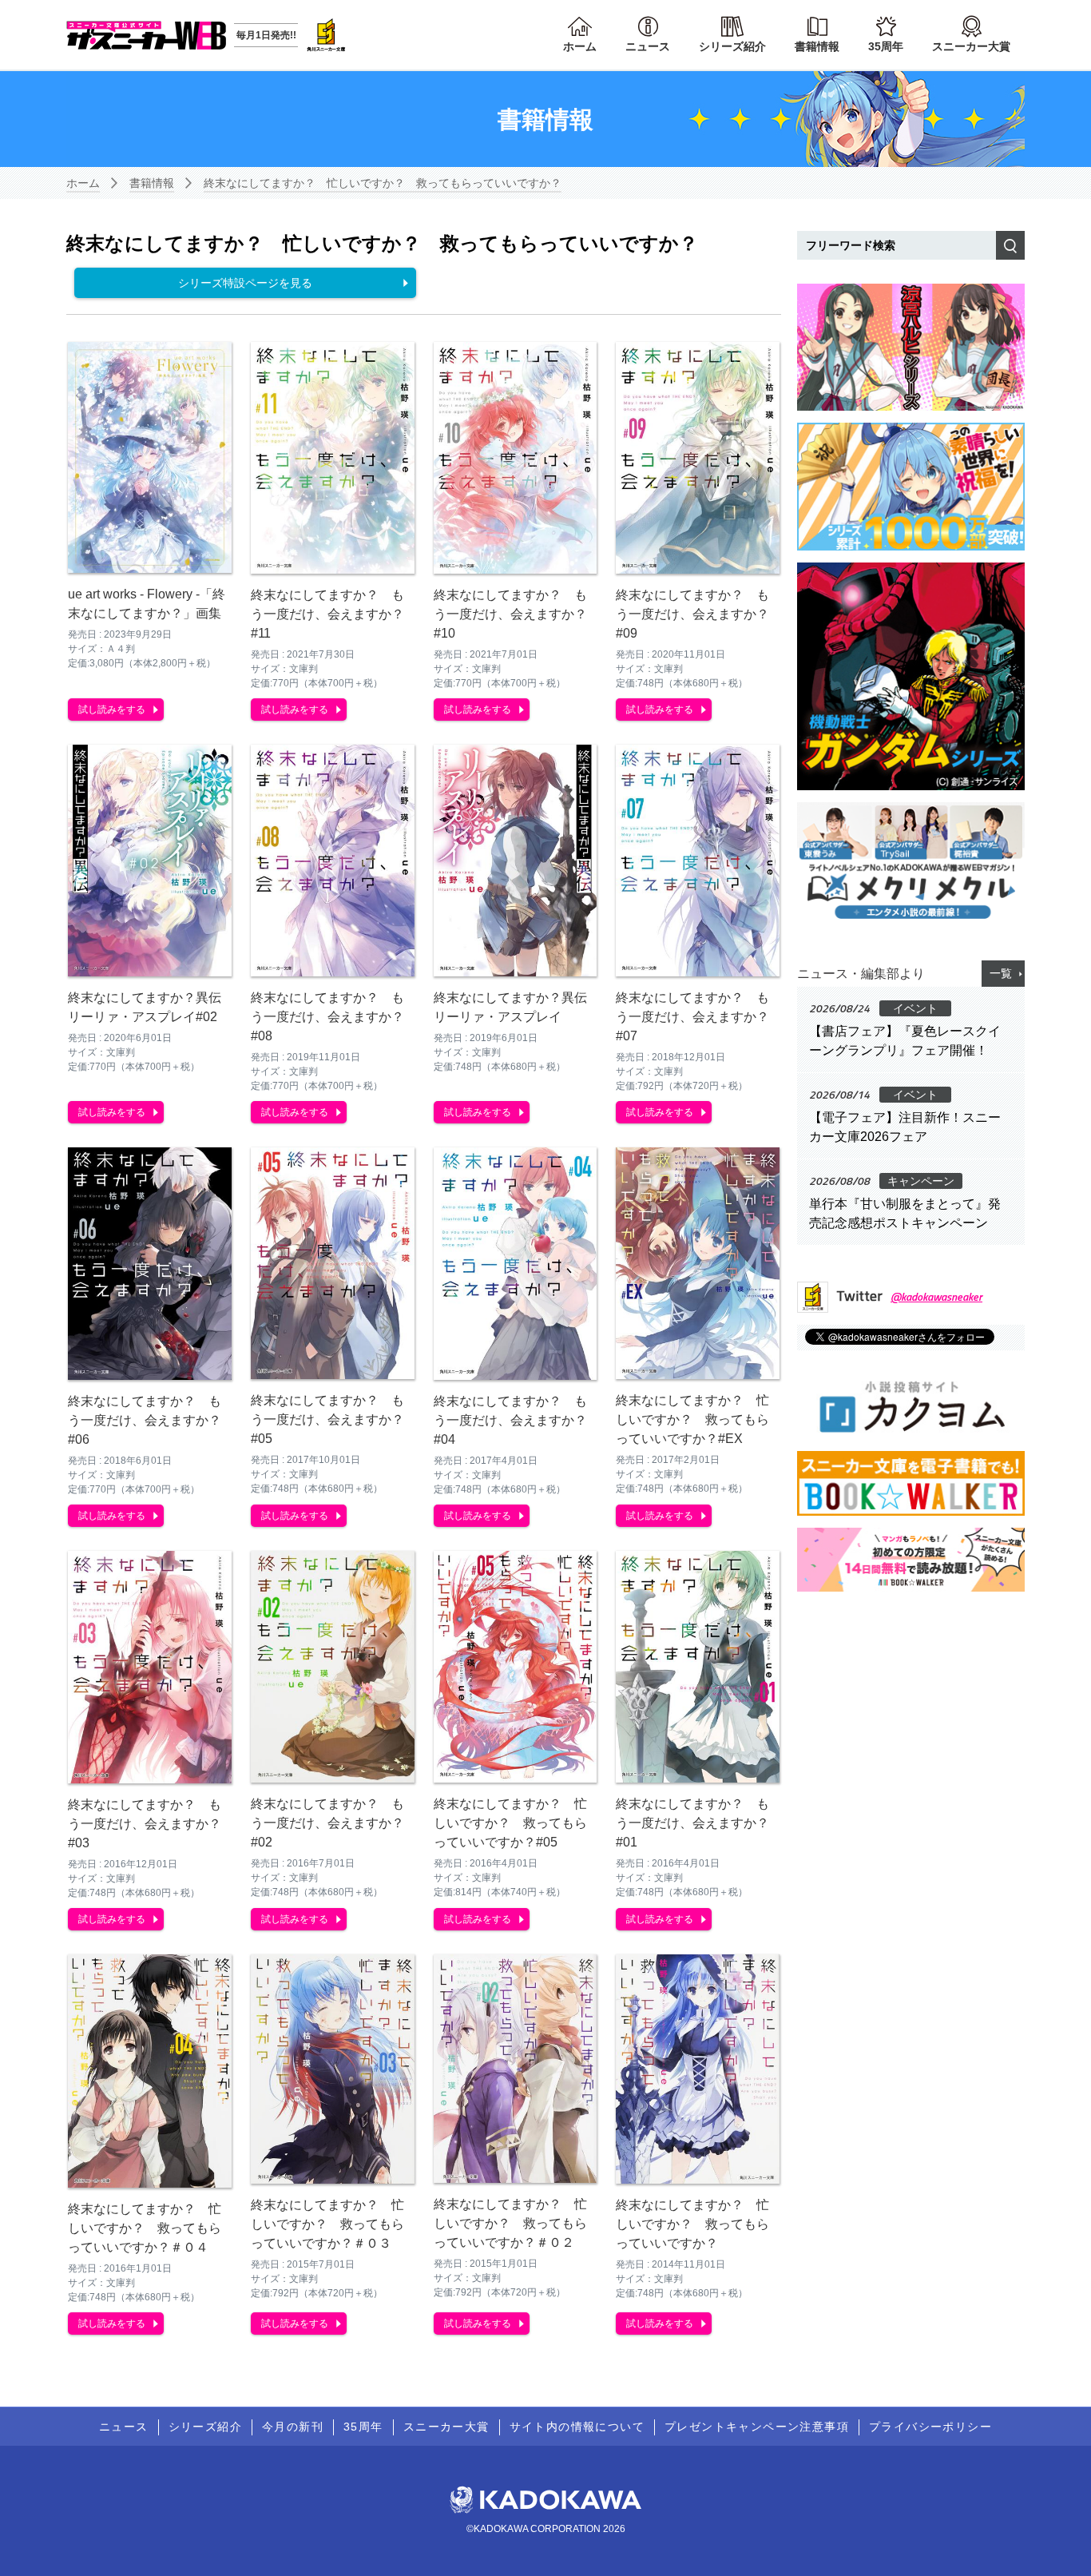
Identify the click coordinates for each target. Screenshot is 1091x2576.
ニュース (648, 46)
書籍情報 (817, 46)
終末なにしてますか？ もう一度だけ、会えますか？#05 (327, 1419)
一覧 (1001, 973)
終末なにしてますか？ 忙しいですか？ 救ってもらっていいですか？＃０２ (510, 2223)
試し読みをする (112, 710)
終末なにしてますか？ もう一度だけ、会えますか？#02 (327, 1823)
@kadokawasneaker (936, 1296)
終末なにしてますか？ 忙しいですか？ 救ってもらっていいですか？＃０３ (327, 2224)
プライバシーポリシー (930, 2427)
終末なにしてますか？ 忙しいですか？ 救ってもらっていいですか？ (383, 183)
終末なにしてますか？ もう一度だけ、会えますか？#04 (510, 1420)
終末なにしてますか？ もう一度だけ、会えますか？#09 (692, 614)
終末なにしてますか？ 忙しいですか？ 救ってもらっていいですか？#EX (692, 1419)
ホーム (580, 46)
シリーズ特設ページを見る (245, 283)
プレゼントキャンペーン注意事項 (757, 2427)
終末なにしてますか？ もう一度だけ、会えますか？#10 (510, 614)
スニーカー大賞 (971, 46)
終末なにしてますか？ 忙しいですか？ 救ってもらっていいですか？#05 (510, 1823)
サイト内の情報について (577, 2427)
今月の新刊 (293, 2427)
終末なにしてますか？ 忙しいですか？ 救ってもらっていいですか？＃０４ (145, 2228)
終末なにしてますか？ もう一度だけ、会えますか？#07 (692, 1017)
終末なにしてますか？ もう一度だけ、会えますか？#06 (145, 1420)
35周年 (886, 46)
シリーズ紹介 (732, 46)
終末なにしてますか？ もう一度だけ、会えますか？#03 (145, 1824)
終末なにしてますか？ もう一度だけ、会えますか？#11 (327, 614)
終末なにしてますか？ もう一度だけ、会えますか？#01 (692, 1823)
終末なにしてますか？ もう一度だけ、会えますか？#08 (327, 1017)
